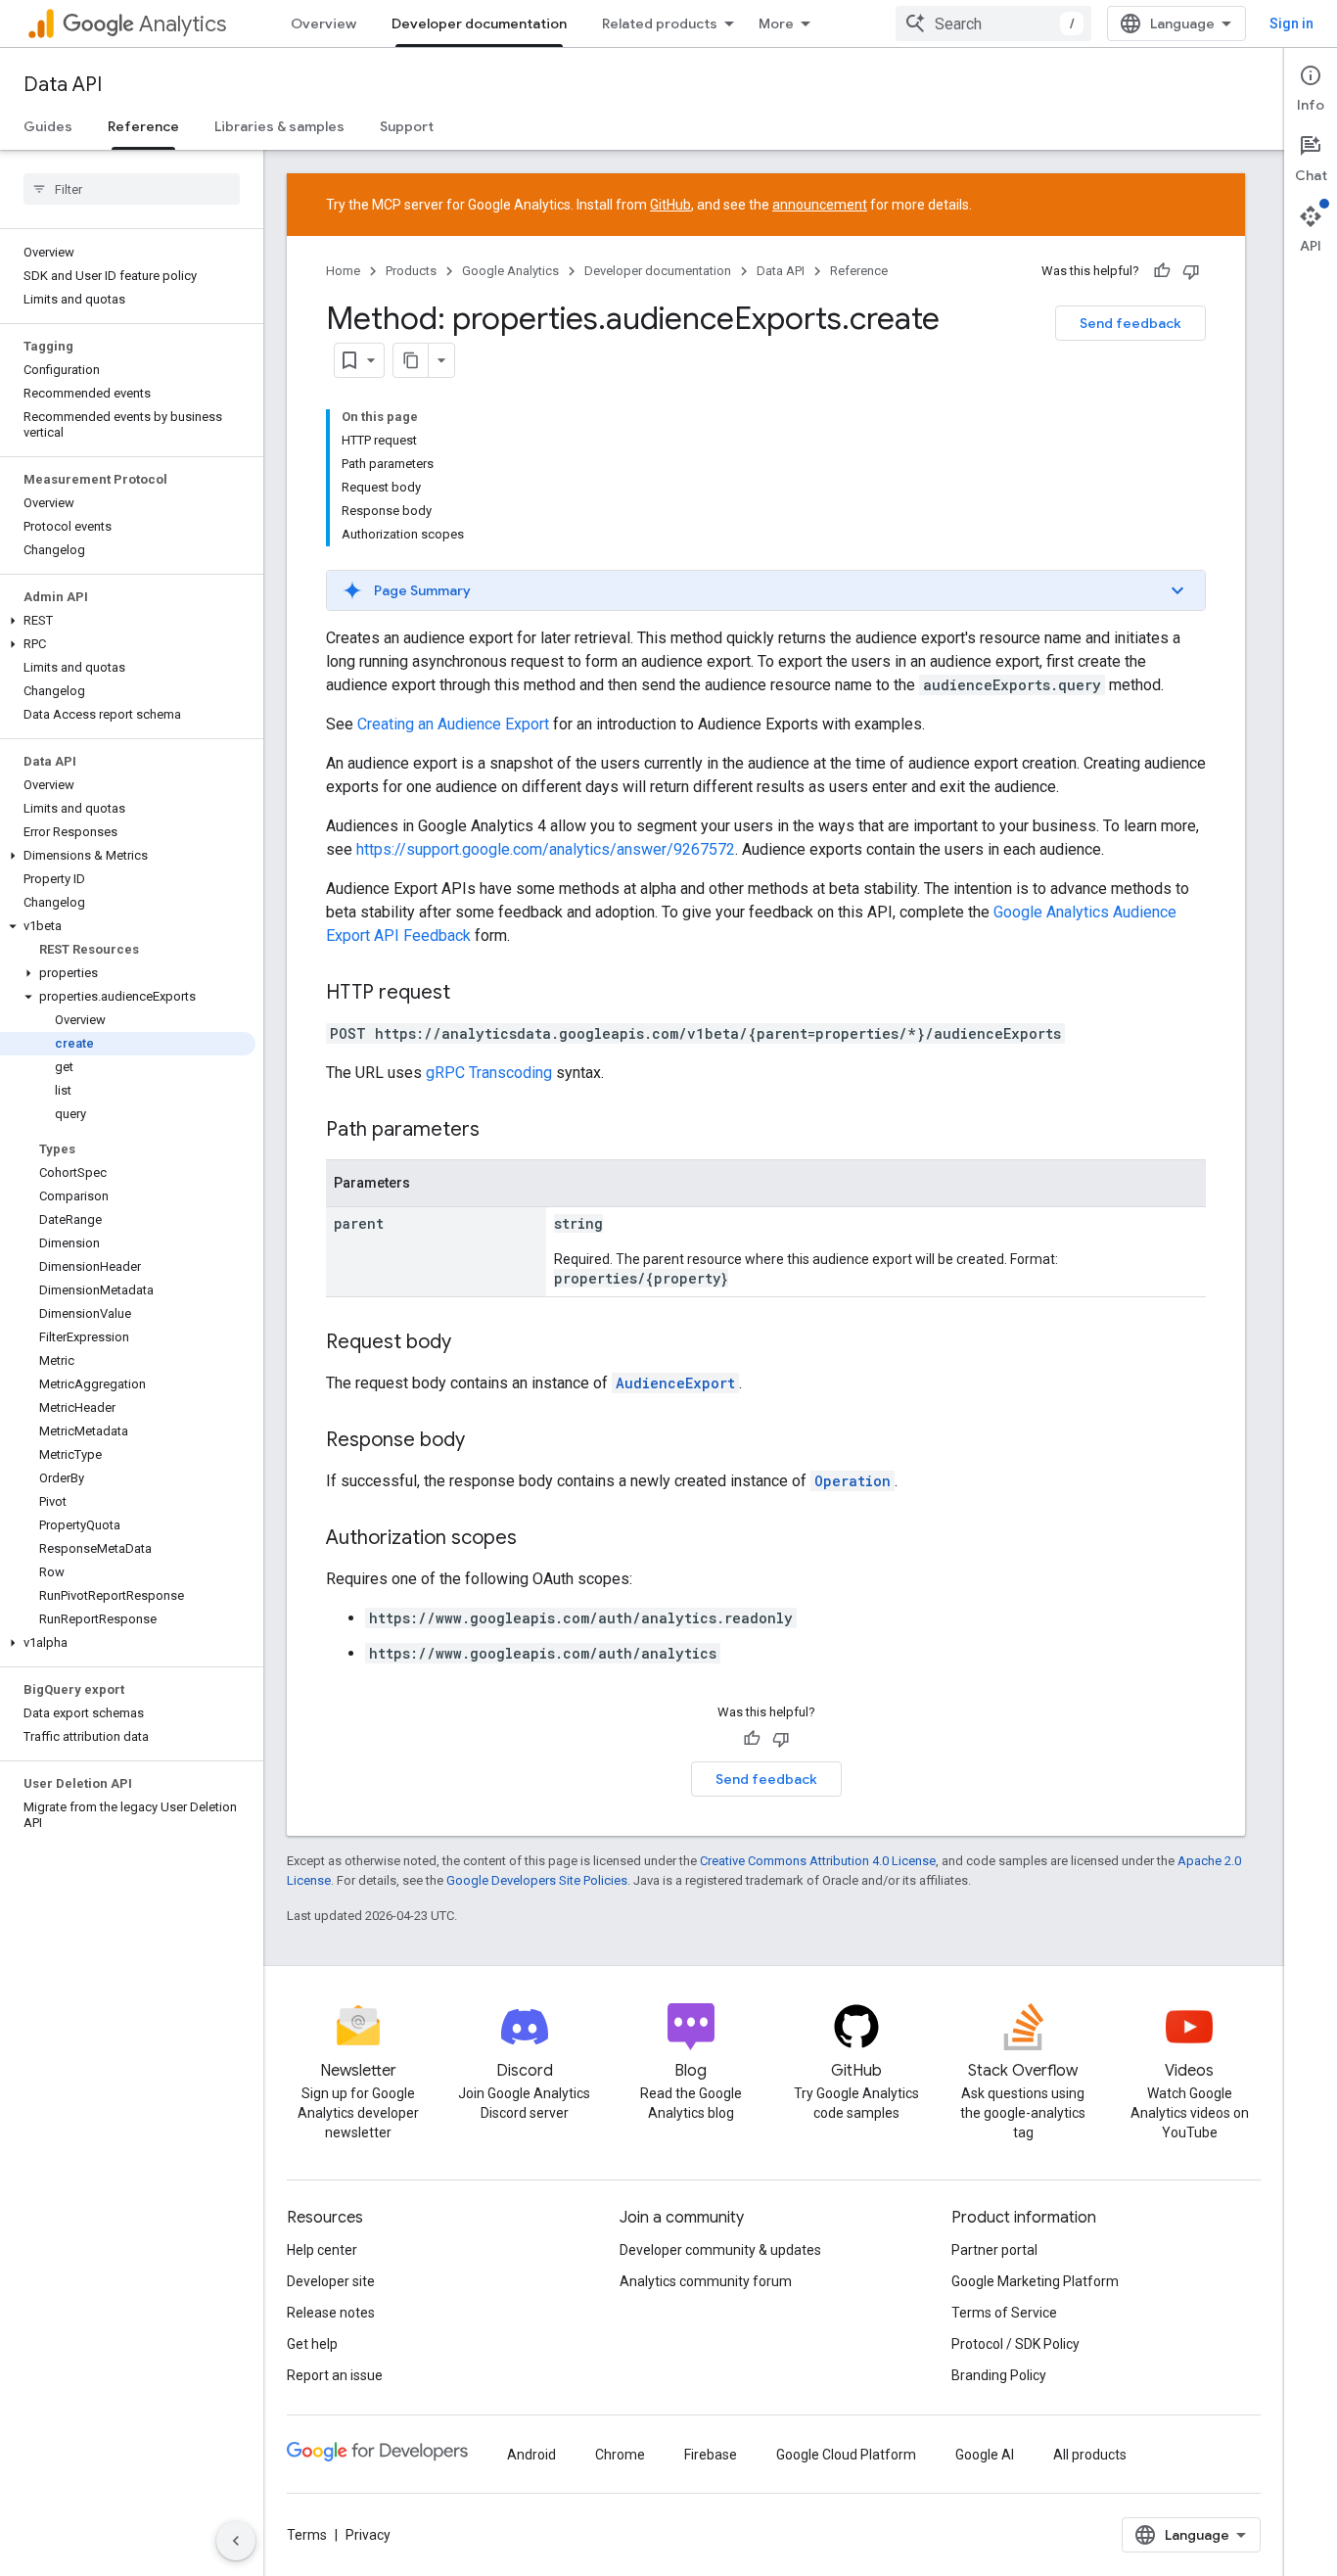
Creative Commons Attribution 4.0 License (818, 1861)
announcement (820, 205)
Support (407, 126)
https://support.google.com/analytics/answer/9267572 (546, 849)
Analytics (183, 24)
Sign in (1291, 23)
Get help (312, 2344)
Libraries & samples (279, 126)
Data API (63, 85)
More (776, 23)
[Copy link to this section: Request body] (471, 1343)
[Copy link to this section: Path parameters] (499, 1131)
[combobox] (993, 23)
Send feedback (1130, 323)
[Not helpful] (1191, 271)
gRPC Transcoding (489, 1073)
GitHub (670, 205)
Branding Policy (999, 2375)
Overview (323, 23)
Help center (322, 2250)
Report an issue (335, 2375)
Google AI (985, 2455)
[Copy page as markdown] (411, 360)
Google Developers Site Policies (537, 1880)
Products (411, 271)
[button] (128, 621)
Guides (48, 126)
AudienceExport (675, 1383)
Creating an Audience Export (453, 724)
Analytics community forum (706, 2281)
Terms (307, 2535)
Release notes (331, 2313)
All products (1090, 2455)
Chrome (620, 2455)
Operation (853, 1481)
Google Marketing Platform (1035, 2281)
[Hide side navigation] (236, 2541)
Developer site (331, 2281)
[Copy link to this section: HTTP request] (470, 994)
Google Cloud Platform (846, 2455)
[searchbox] (132, 189)
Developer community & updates (720, 2250)
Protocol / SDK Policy (1015, 2344)
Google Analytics (510, 271)
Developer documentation (479, 23)
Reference (143, 126)
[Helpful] (1162, 271)
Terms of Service (1004, 2313)
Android (531, 2455)
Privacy (368, 2535)
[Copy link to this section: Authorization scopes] (536, 1539)
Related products (660, 23)
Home (343, 271)
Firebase (711, 2455)
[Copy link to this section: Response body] (484, 1441)
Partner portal (994, 2250)
